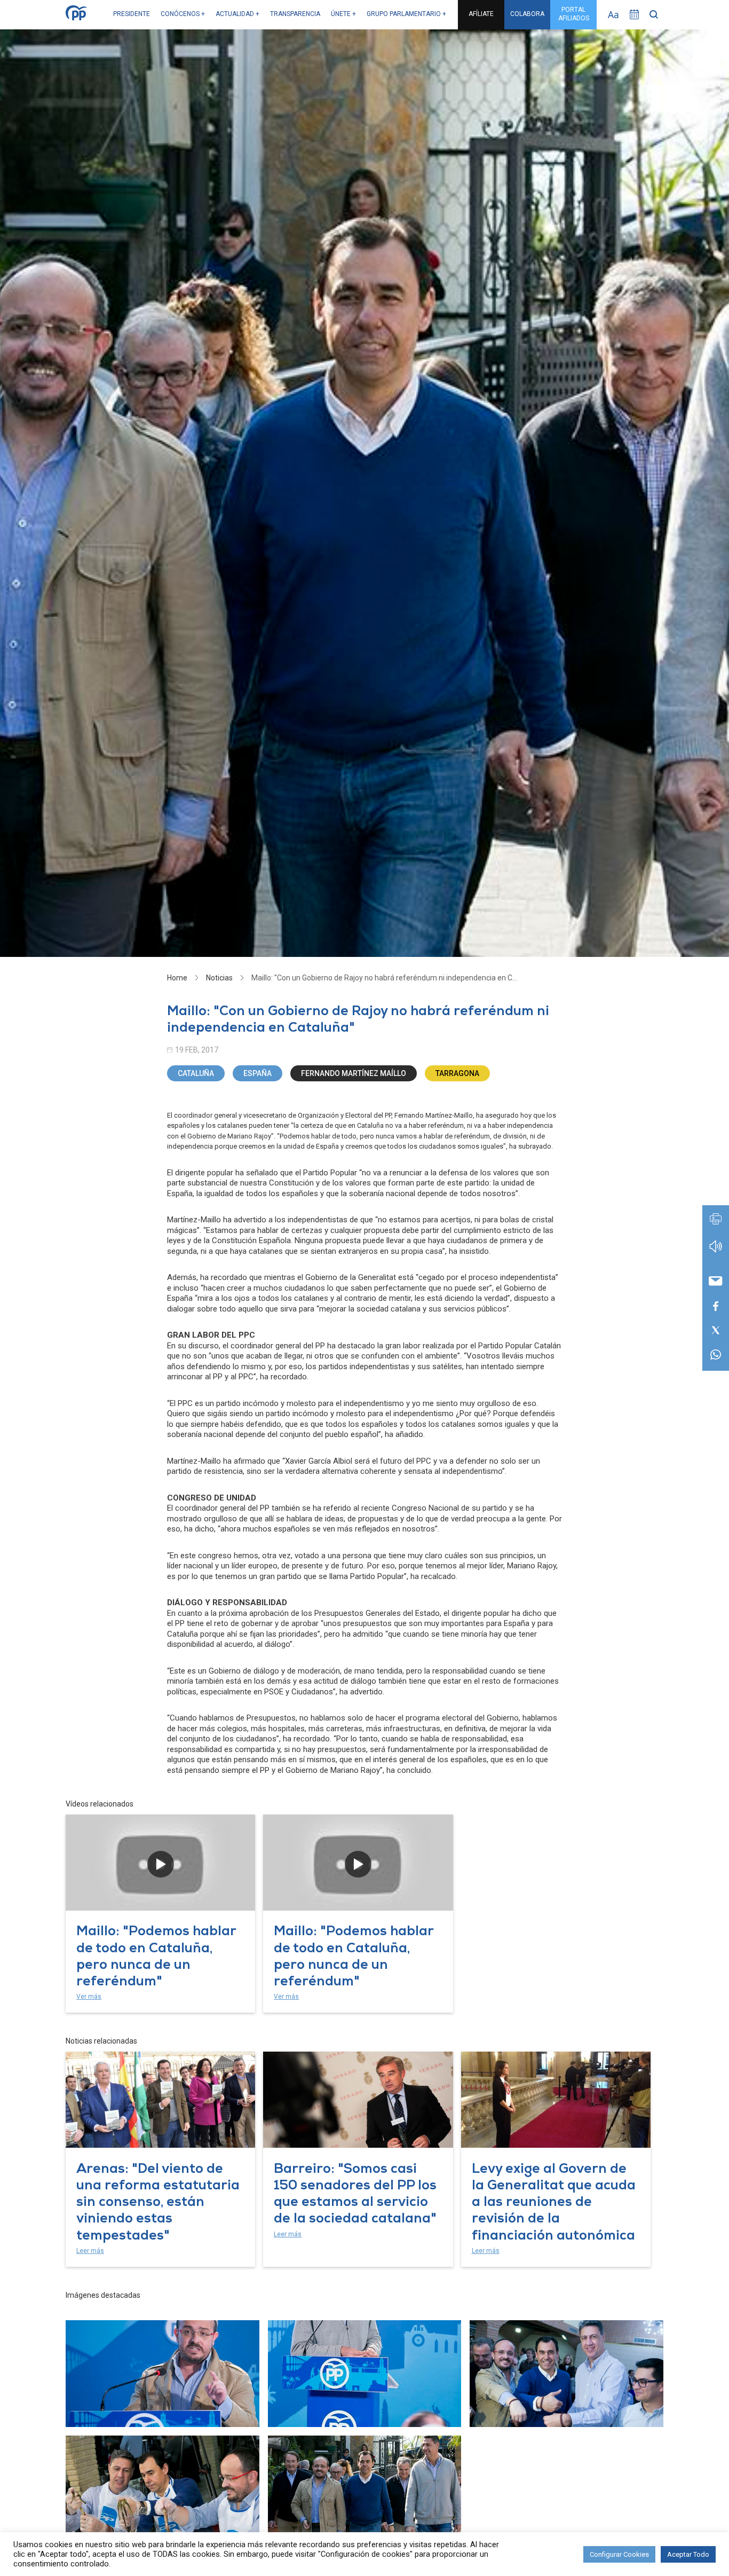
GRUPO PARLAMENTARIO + (406, 14)
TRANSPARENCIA (295, 14)
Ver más (89, 1997)
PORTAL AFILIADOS (574, 14)
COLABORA (527, 14)
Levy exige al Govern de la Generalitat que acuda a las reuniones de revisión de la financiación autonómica (554, 2203)
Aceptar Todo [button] (688, 2554)
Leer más (90, 2251)
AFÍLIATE (481, 14)
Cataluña (196, 1073)
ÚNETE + (343, 14)
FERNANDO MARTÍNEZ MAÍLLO (354, 1073)
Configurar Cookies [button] (619, 2554)
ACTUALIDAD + (237, 14)
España (257, 1073)
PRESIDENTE (132, 14)
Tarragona (457, 1073)
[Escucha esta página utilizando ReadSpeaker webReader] (716, 1251)
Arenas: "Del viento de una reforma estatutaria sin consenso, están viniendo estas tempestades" (158, 2203)
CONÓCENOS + (183, 14)
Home (177, 978)
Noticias (219, 978)
